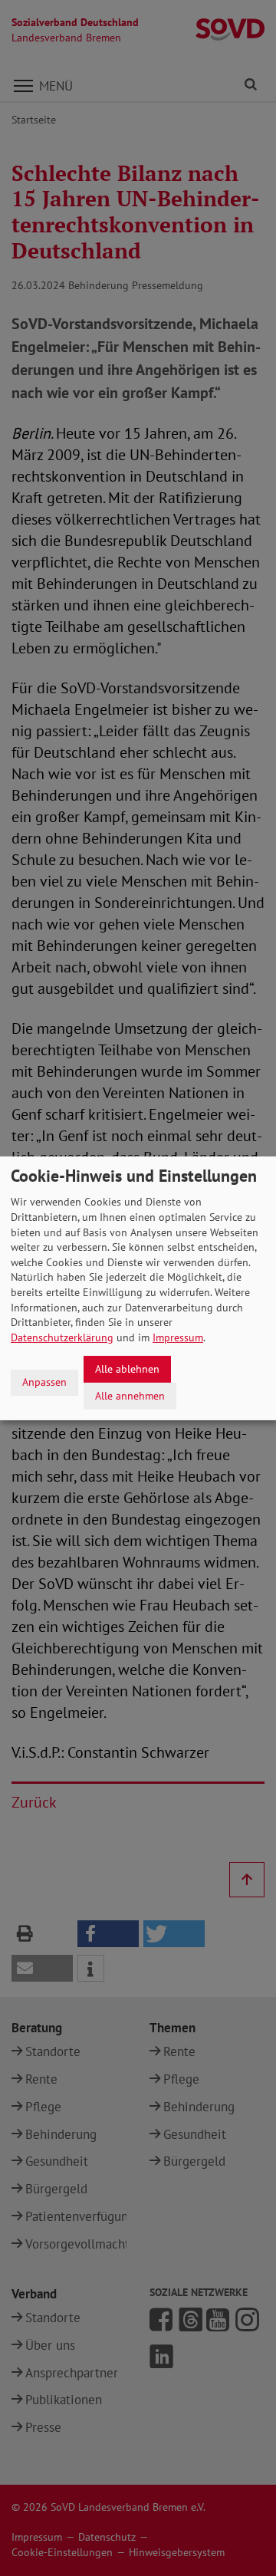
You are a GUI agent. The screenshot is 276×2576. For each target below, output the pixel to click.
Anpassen (44, 1382)
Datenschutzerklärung (62, 1337)
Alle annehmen (130, 1395)
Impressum (178, 1337)
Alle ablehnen (127, 1369)
